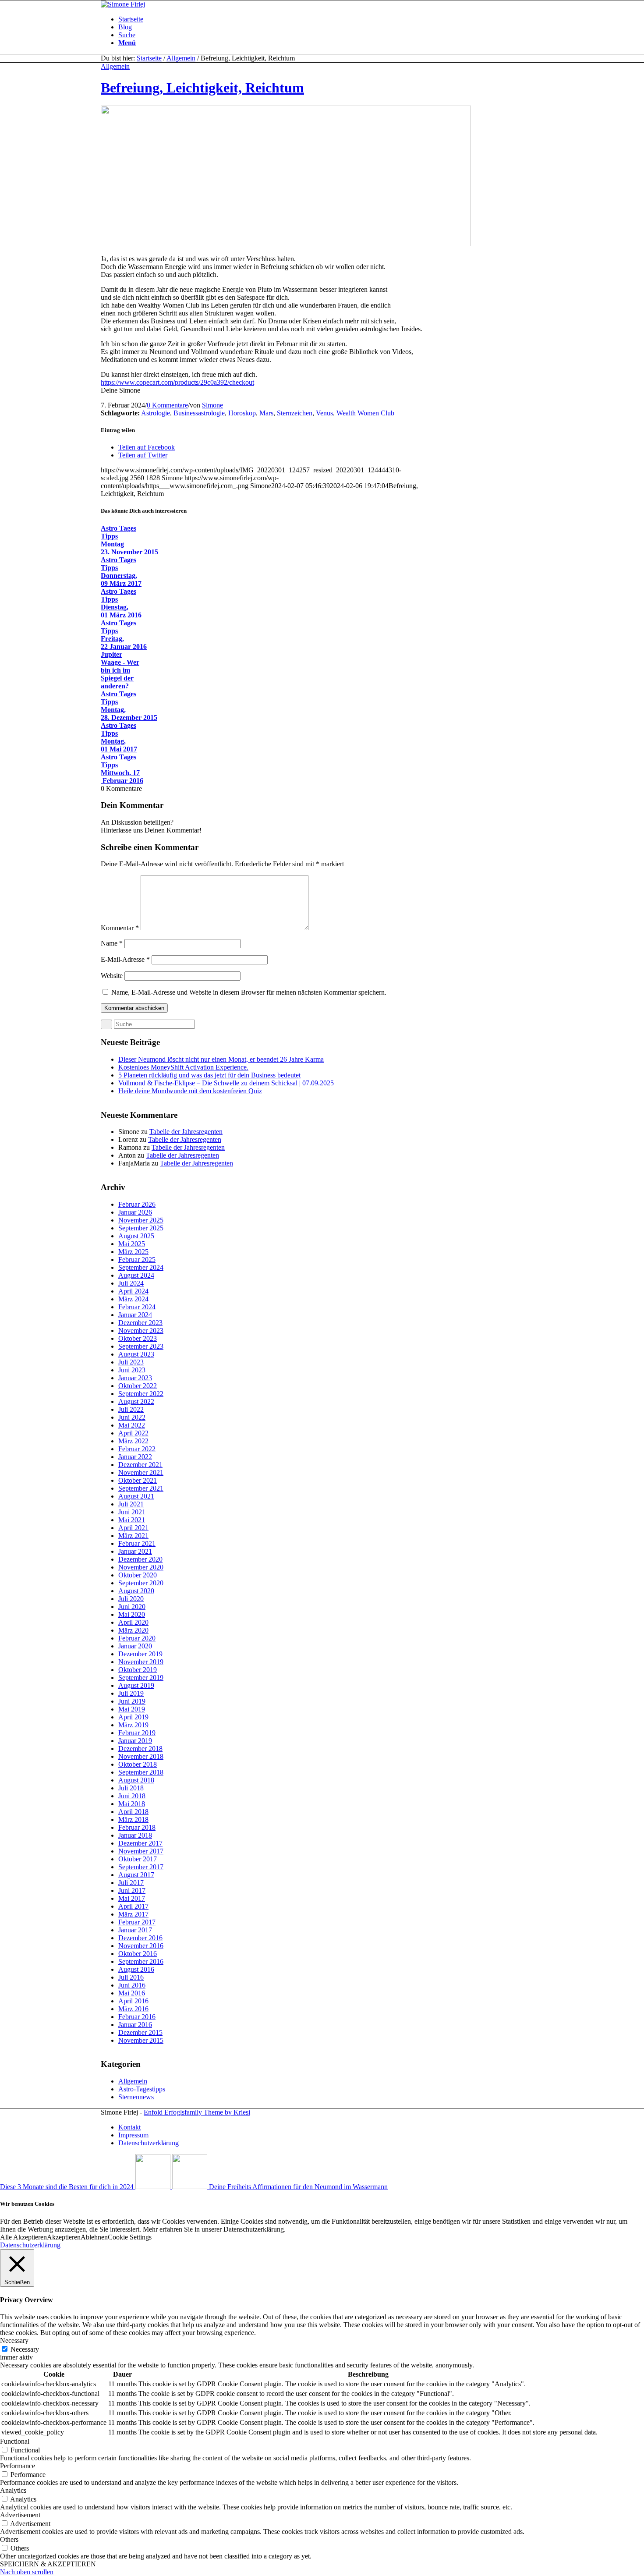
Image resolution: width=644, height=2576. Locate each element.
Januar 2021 (135, 1551)
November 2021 (141, 1472)
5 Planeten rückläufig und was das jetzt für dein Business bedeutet (209, 1075)
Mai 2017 (132, 1898)
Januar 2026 (135, 1212)
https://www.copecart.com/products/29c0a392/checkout (177, 382)
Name (112, 943)
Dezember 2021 (140, 1465)
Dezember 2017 (140, 1843)
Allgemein (181, 58)
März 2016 (133, 2009)
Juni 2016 (132, 1985)
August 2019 (136, 1685)
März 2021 (133, 1536)
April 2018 (133, 1812)
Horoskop (242, 413)
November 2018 (141, 1756)
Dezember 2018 (140, 1749)
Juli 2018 (131, 1788)
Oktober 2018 (138, 1764)
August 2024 (136, 1275)
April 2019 (133, 1717)
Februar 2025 (137, 1260)
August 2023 (136, 1354)
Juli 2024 (131, 1283)
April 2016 (133, 2001)
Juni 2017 (132, 1890)
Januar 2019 (135, 1741)
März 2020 (133, 1630)
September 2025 (141, 1228)
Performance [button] (18, 2466)
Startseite (149, 58)
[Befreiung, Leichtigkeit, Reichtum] (286, 244)
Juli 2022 (131, 1409)
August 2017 (136, 1875)
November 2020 (141, 1567)
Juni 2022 (132, 1417)
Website (112, 976)
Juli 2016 (131, 1977)
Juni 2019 (132, 1701)
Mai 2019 (132, 1709)
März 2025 (133, 1252)
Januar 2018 (135, 1835)
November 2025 (141, 1220)
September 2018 (141, 1772)
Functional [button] (15, 2441)
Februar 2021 (137, 1543)
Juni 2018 (132, 1796)
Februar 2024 (137, 1307)
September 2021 (141, 1488)
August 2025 (136, 1236)
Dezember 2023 (140, 1323)
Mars (266, 413)
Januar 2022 (135, 1457)
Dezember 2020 (140, 1559)
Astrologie (156, 413)
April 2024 (133, 1291)
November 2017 (141, 1851)
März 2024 (133, 1299)
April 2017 (133, 1906)
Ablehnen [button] (94, 2237)
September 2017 (141, 1867)
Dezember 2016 (140, 1938)
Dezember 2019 (140, 1654)
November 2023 (141, 1331)
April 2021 (133, 1528)
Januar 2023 (135, 1378)
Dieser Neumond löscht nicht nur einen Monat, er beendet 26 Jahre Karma (221, 1059)
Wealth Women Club (365, 413)
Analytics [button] (13, 2490)
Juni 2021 (132, 1512)
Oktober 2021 (138, 1480)
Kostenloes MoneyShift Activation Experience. (183, 1067)
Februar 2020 (137, 1638)
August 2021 (136, 1496)
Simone (212, 405)
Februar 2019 (137, 1733)
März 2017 (133, 1914)
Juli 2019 (131, 1693)
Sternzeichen (295, 413)
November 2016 (141, 1946)
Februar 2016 (137, 2017)
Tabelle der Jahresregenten (186, 1132)
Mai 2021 (132, 1520)
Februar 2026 (137, 1204)
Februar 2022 (137, 1449)
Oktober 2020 (138, 1575)
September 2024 (141, 1267)
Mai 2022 (132, 1425)
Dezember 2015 (140, 2032)
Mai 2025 (132, 1244)
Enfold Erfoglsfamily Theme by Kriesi (197, 2112)
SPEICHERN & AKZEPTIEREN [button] (48, 2564)
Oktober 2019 (138, 1670)
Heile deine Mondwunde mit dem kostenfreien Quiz (190, 1091)
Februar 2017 (137, 1922)
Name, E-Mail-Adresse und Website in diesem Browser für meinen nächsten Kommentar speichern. (249, 992)
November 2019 (141, 1662)
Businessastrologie (199, 413)
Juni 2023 (132, 1370)
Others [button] (9, 2539)
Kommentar (120, 928)
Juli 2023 (131, 1362)
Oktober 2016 (138, 1954)
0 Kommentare (167, 405)
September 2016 (141, 1961)
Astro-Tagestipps (142, 2089)
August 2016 (136, 1969)
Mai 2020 (132, 1614)
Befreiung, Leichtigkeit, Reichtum (202, 88)
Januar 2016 (135, 2025)
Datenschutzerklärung (30, 2245)
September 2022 (141, 1394)
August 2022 (136, 1401)
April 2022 (133, 1433)
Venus (324, 413)
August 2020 (136, 1591)
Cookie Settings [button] (130, 2237)
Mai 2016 (132, 1993)
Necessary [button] (14, 2340)
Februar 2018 (137, 1827)
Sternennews (136, 2097)
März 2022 (133, 1441)
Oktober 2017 (138, 1859)
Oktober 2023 (138, 1338)
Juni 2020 (132, 1607)
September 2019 (141, 1678)
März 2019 (133, 1725)
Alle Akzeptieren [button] (23, 2237)
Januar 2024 (135, 1315)
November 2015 (141, 2040)
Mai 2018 (132, 1804)
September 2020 (141, 1583)
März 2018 (133, 1819)
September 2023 (141, 1346)
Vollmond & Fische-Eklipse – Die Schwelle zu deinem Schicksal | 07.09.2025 (226, 1083)
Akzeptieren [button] (64, 2237)
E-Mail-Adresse (125, 959)
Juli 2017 (131, 1883)
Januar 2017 (135, 1930)
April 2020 (133, 1622)
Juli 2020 (131, 1599)
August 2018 (136, 1780)
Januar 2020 (135, 1646)
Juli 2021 (131, 1504)
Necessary (25, 2349)
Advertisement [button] (20, 2515)
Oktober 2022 (138, 1386)
